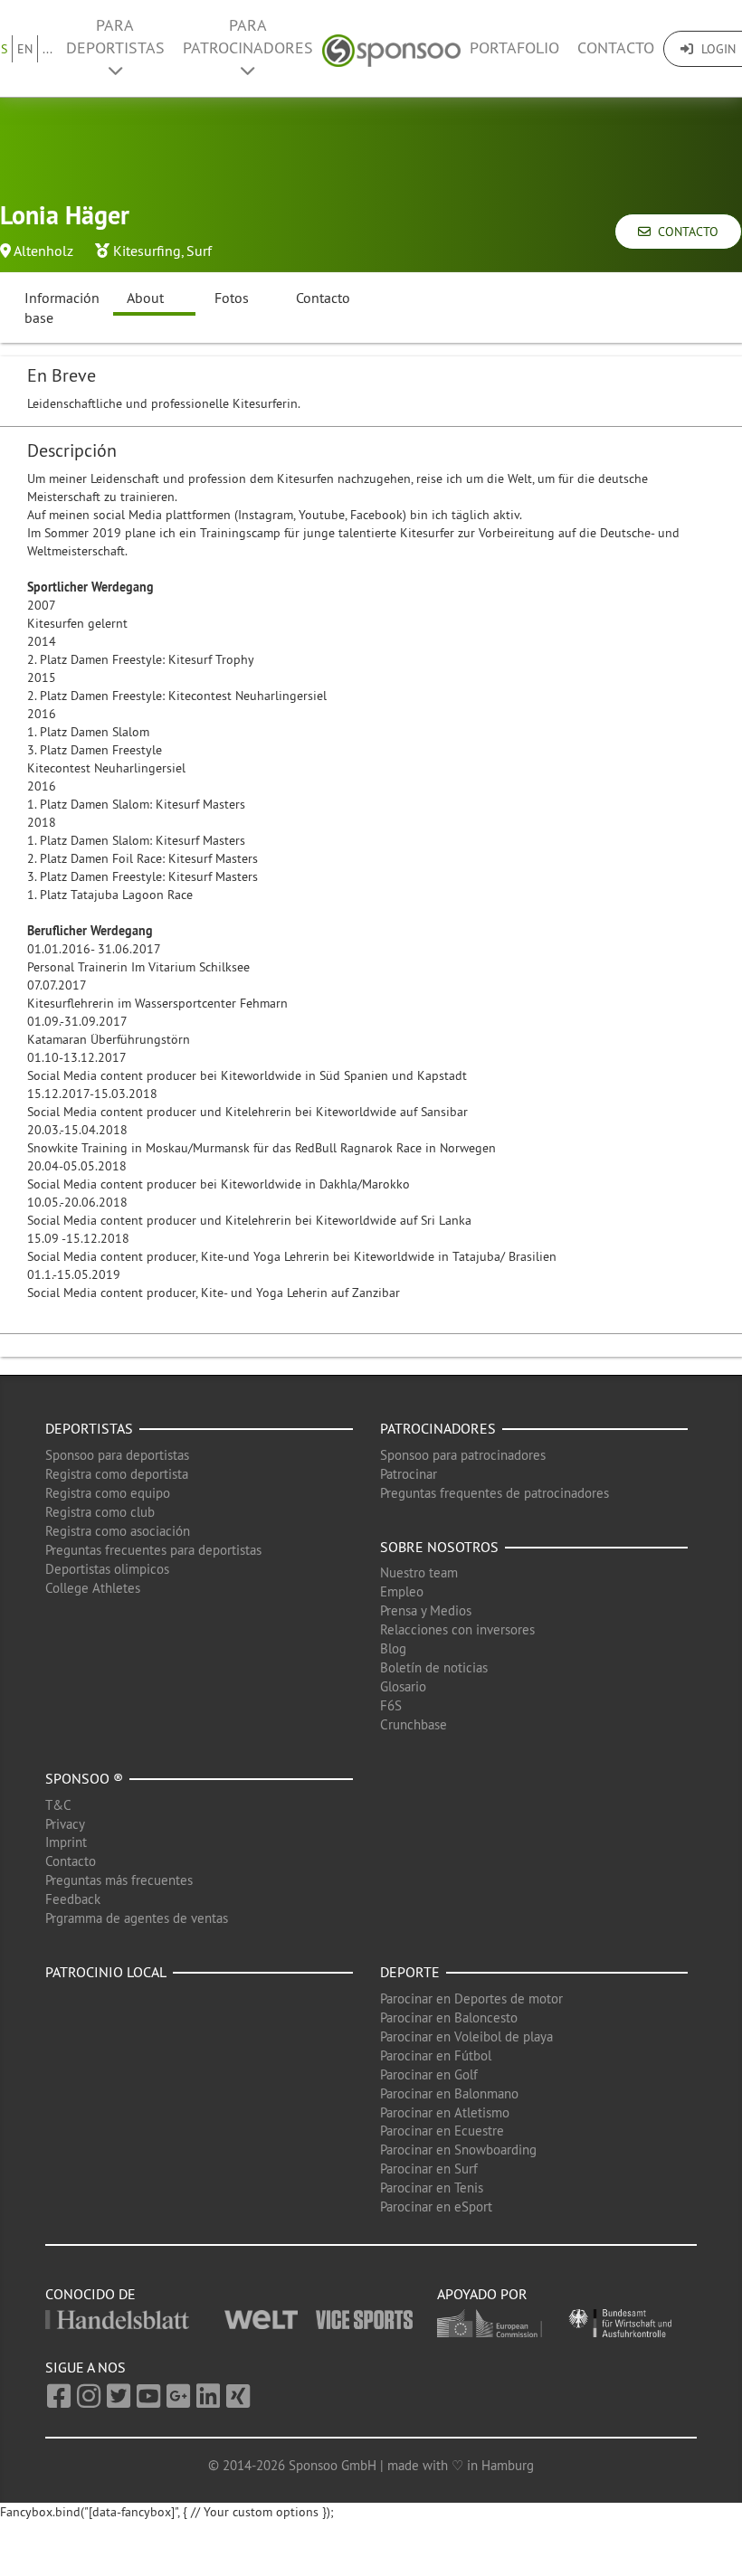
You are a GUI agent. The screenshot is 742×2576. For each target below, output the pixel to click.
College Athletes (93, 1588)
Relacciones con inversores (457, 1629)
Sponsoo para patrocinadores (463, 1455)
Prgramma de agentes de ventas (137, 1918)
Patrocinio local (106, 1972)
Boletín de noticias (434, 1667)
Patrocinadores (438, 1428)
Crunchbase (414, 1724)
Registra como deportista (117, 1474)
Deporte (410, 1972)
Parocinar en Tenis (432, 2188)
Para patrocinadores (248, 37)
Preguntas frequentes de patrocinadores (495, 1493)
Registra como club (100, 1512)
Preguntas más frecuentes (119, 1880)
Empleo (402, 1591)
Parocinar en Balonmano (449, 2093)
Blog (393, 1648)
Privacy (65, 1824)
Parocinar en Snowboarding (458, 2150)
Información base (62, 308)
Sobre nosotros (439, 1547)
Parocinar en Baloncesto (449, 2017)
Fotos (232, 298)
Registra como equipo (108, 1493)
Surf (199, 251)
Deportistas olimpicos (107, 1569)
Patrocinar (409, 1474)
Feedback (73, 1899)
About (145, 298)
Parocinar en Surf (429, 2169)
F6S (391, 1705)
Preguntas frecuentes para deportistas (153, 1550)
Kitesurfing (147, 251)
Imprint (66, 1842)
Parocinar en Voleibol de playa (466, 2036)
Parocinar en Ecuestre (442, 2131)
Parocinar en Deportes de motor (471, 1998)
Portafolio (514, 48)
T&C (58, 1805)
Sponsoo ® (84, 1778)
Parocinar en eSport (436, 2207)
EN (25, 49)
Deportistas (89, 1428)
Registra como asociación (118, 1531)
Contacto (616, 48)
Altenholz (43, 251)
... (48, 49)
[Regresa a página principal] (391, 48)
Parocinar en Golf (429, 2074)
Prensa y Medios (426, 1610)
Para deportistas (115, 37)
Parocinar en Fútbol (436, 2055)
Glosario (403, 1686)
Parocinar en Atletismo (445, 2112)
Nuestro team (419, 1572)
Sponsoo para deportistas (117, 1455)
